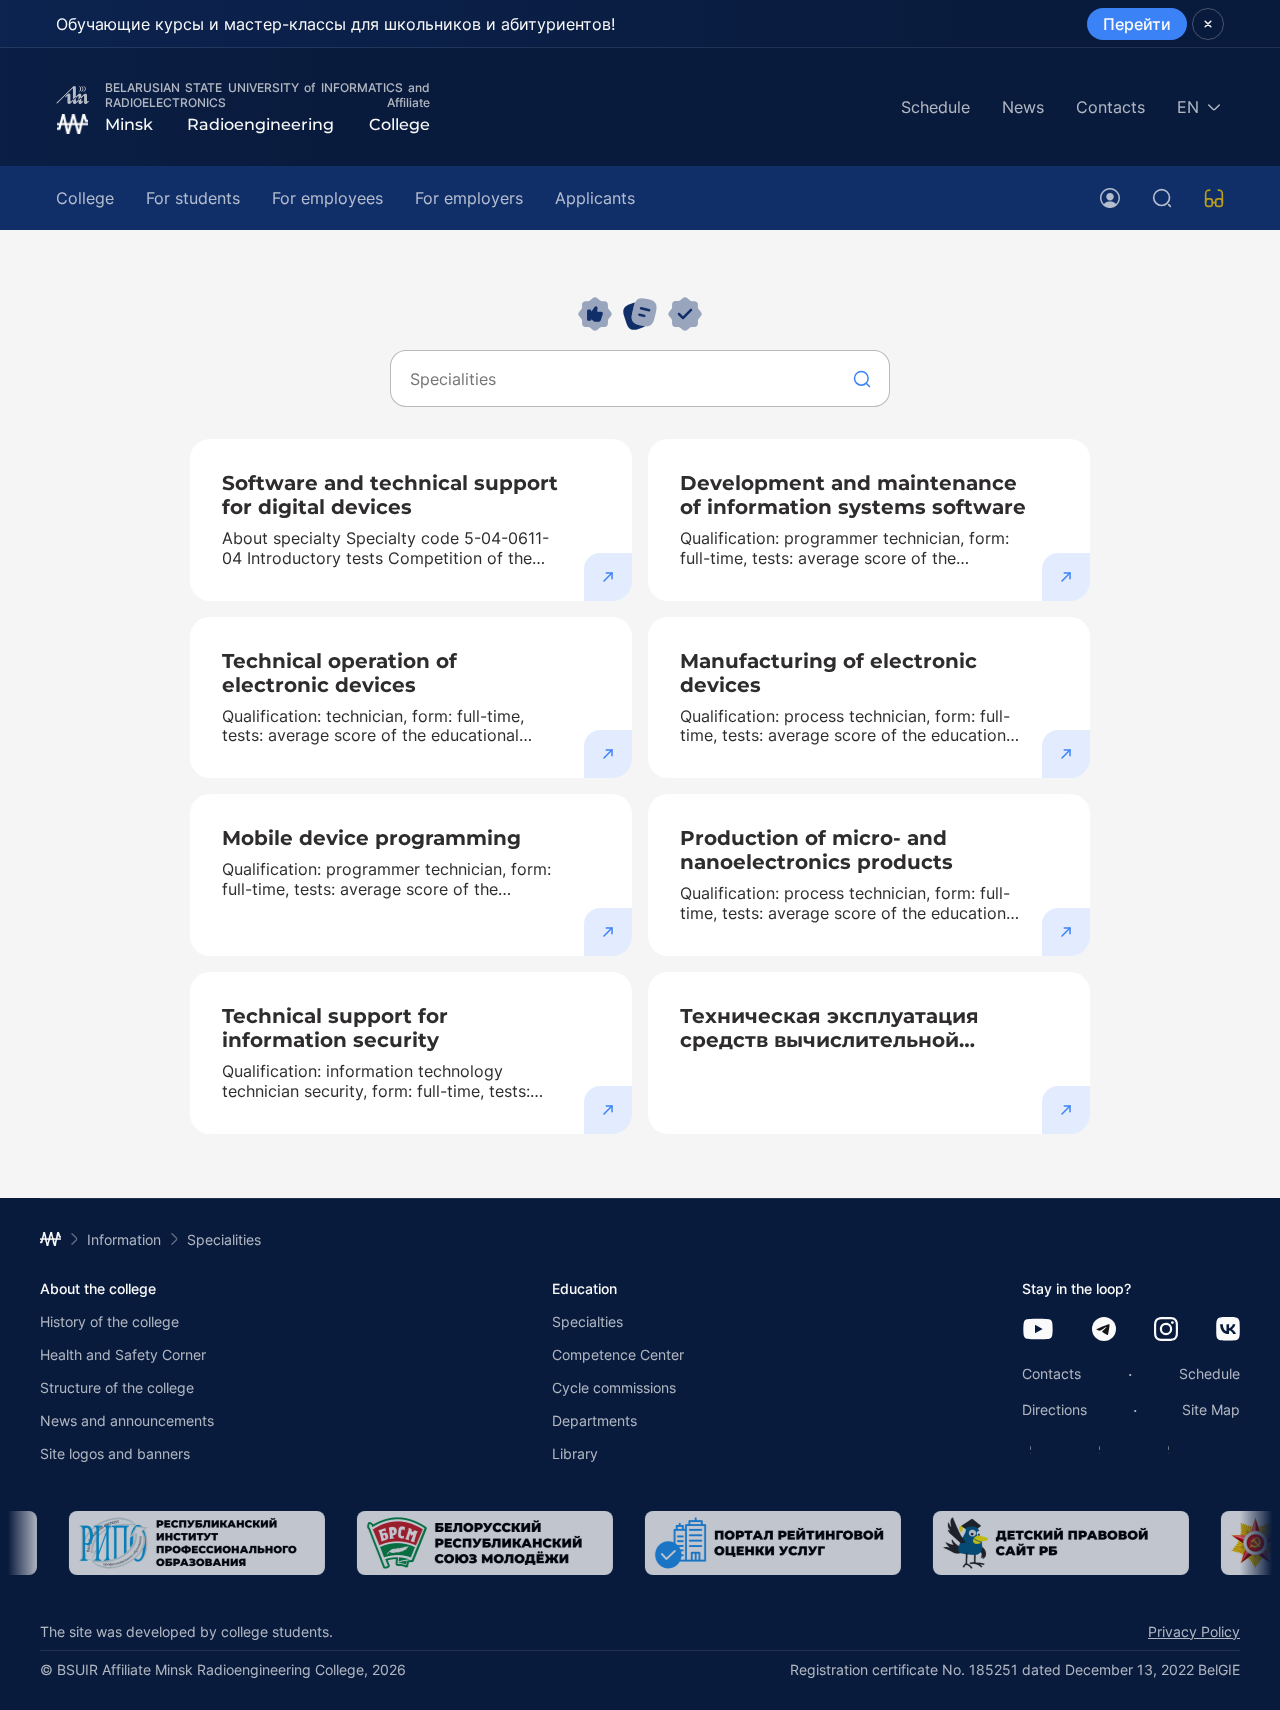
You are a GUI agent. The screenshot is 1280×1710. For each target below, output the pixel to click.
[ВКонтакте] (1228, 1330)
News (1023, 107)
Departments (594, 1420)
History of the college (109, 1321)
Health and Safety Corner (123, 1354)
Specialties (587, 1321)
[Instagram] (1166, 1330)
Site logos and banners (115, 1453)
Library (575, 1453)
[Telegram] (1104, 1330)
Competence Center (618, 1354)
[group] (168, 1543)
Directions (1054, 1409)
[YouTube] (1038, 1330)
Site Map (1211, 1409)
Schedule (935, 107)
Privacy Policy (1194, 1631)
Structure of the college (117, 1387)
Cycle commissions (614, 1387)
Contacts (1110, 107)
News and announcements (127, 1420)
